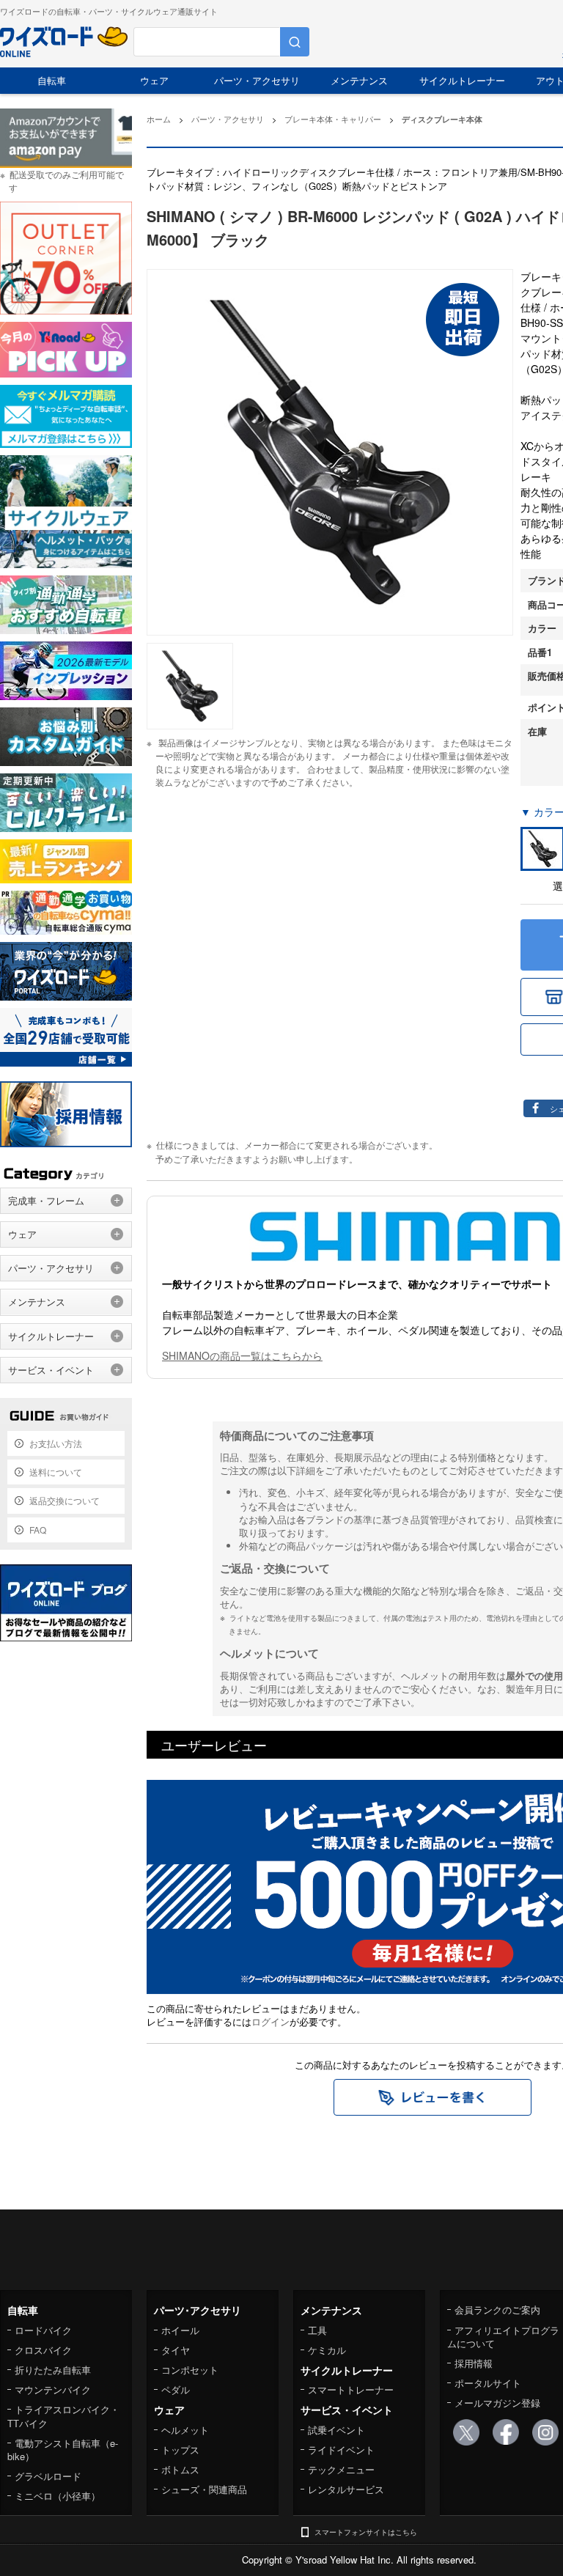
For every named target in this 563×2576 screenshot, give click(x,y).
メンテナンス (359, 80)
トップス (180, 2450)
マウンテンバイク (53, 2389)
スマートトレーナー (351, 2389)
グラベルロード (48, 2476)
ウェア (154, 80)
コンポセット (190, 2370)
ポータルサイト (488, 2383)
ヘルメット (185, 2430)
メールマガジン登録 (497, 2403)
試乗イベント (336, 2430)
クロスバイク (43, 2350)
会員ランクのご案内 (497, 2310)
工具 (317, 2330)
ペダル (176, 2389)
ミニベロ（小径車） (58, 2496)
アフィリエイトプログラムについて (503, 2337)
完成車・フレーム (46, 1200)
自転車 (52, 80)
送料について (56, 1472)
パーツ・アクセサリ (257, 80)
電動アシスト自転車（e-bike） (63, 2450)
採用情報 (474, 2363)
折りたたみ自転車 (53, 2370)
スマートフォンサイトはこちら (366, 2532)
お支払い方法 (56, 1443)
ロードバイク (43, 2330)
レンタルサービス (346, 2489)
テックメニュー (341, 2469)
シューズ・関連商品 (204, 2489)
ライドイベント (341, 2450)
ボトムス (180, 2469)
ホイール (180, 2330)
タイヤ (176, 2350)
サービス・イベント (51, 1370)
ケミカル (327, 2350)
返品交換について (65, 1500)
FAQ (38, 1530)
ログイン (271, 2021)
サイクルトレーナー (462, 80)
